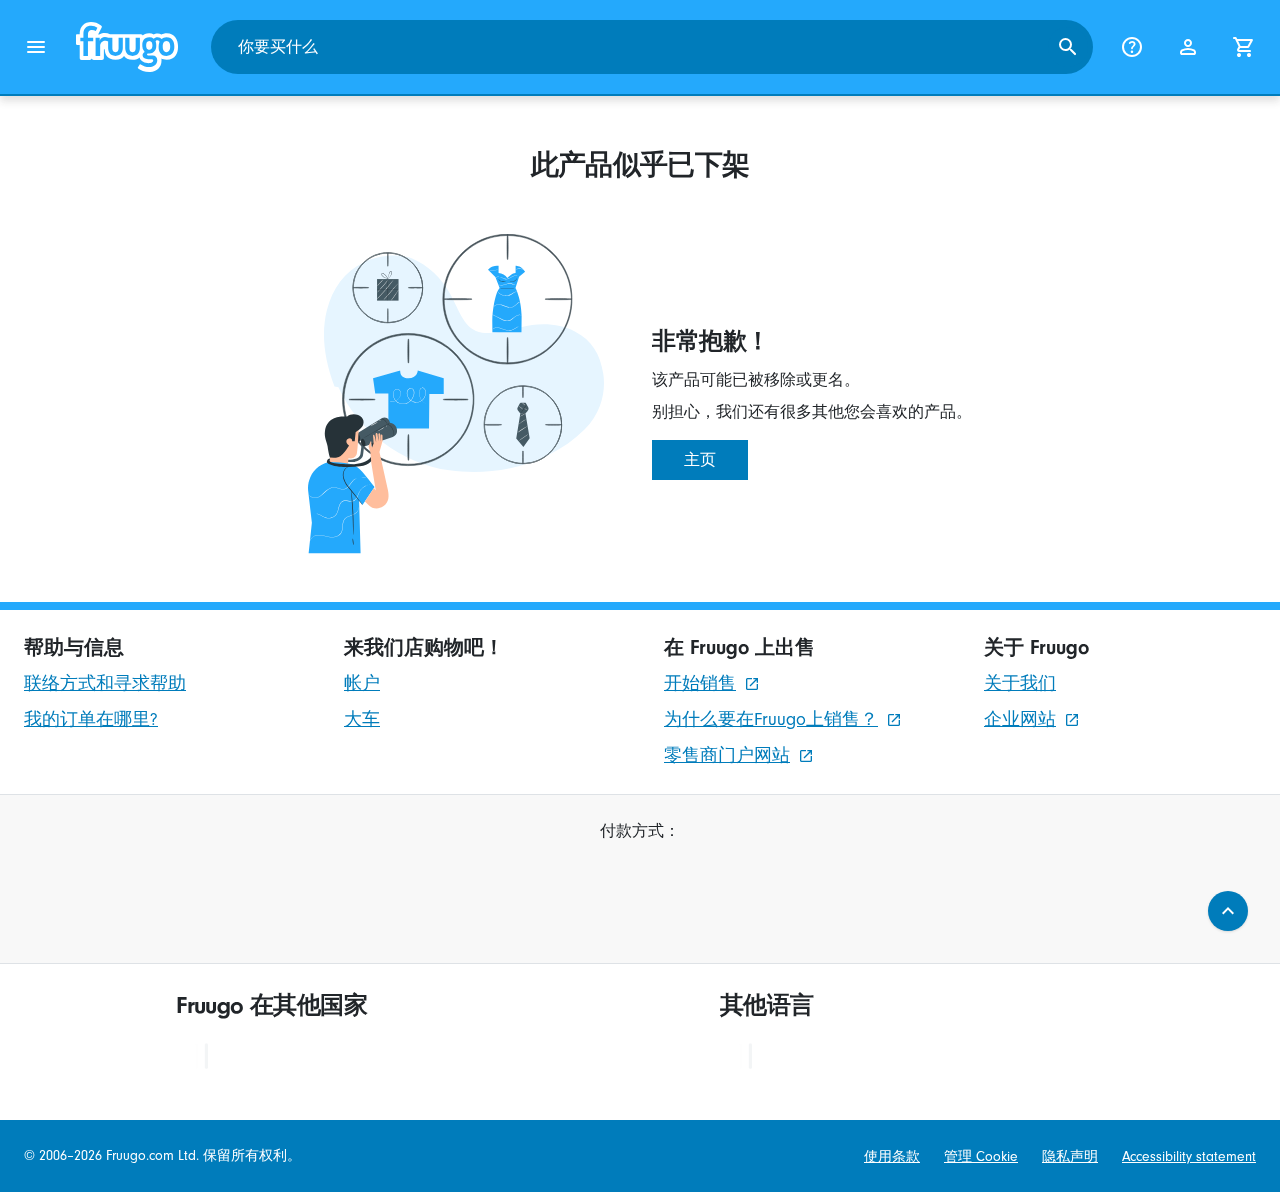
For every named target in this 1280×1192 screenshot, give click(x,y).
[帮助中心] (1132, 47)
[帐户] (1188, 47)
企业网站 (1020, 719)
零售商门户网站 (727, 755)
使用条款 (892, 1156)
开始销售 (700, 683)
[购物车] (1244, 47)
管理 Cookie (981, 1156)
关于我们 (1020, 683)
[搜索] (1068, 47)
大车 (362, 719)
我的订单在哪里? (91, 719)
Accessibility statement (1189, 1156)
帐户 (362, 683)
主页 (700, 460)
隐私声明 (1070, 1156)
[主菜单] (36, 47)
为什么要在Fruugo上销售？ (771, 719)
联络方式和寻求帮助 (105, 683)
